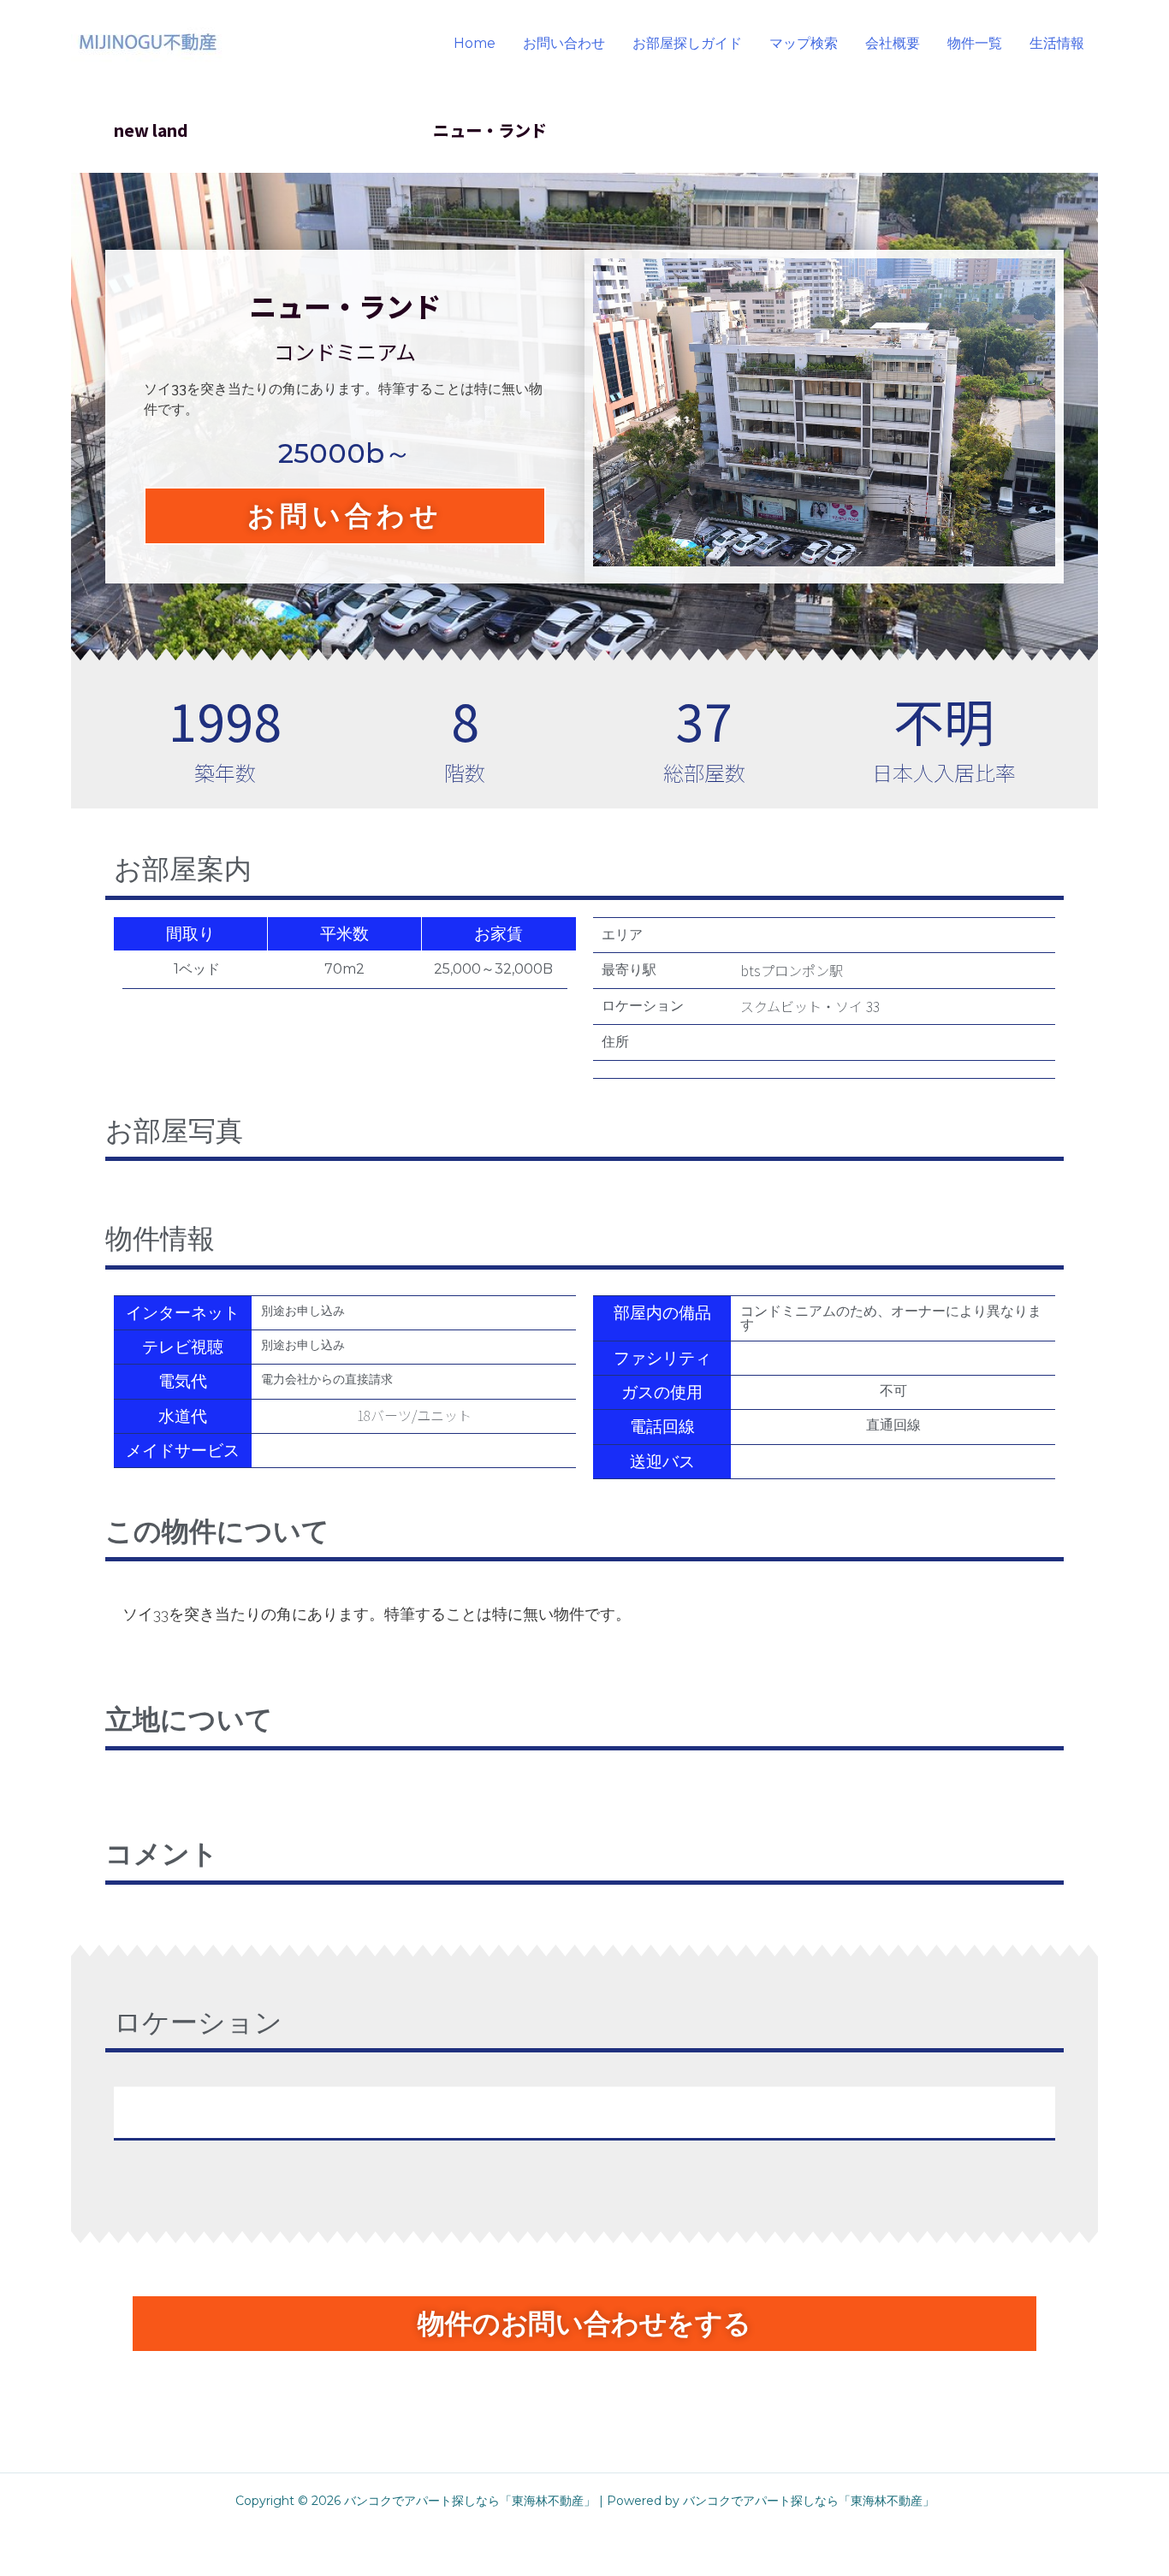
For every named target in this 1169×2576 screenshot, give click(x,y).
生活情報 (1057, 43)
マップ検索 (804, 43)
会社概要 (893, 43)
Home (475, 43)
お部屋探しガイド (687, 43)
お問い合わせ (564, 43)
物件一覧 (975, 43)
